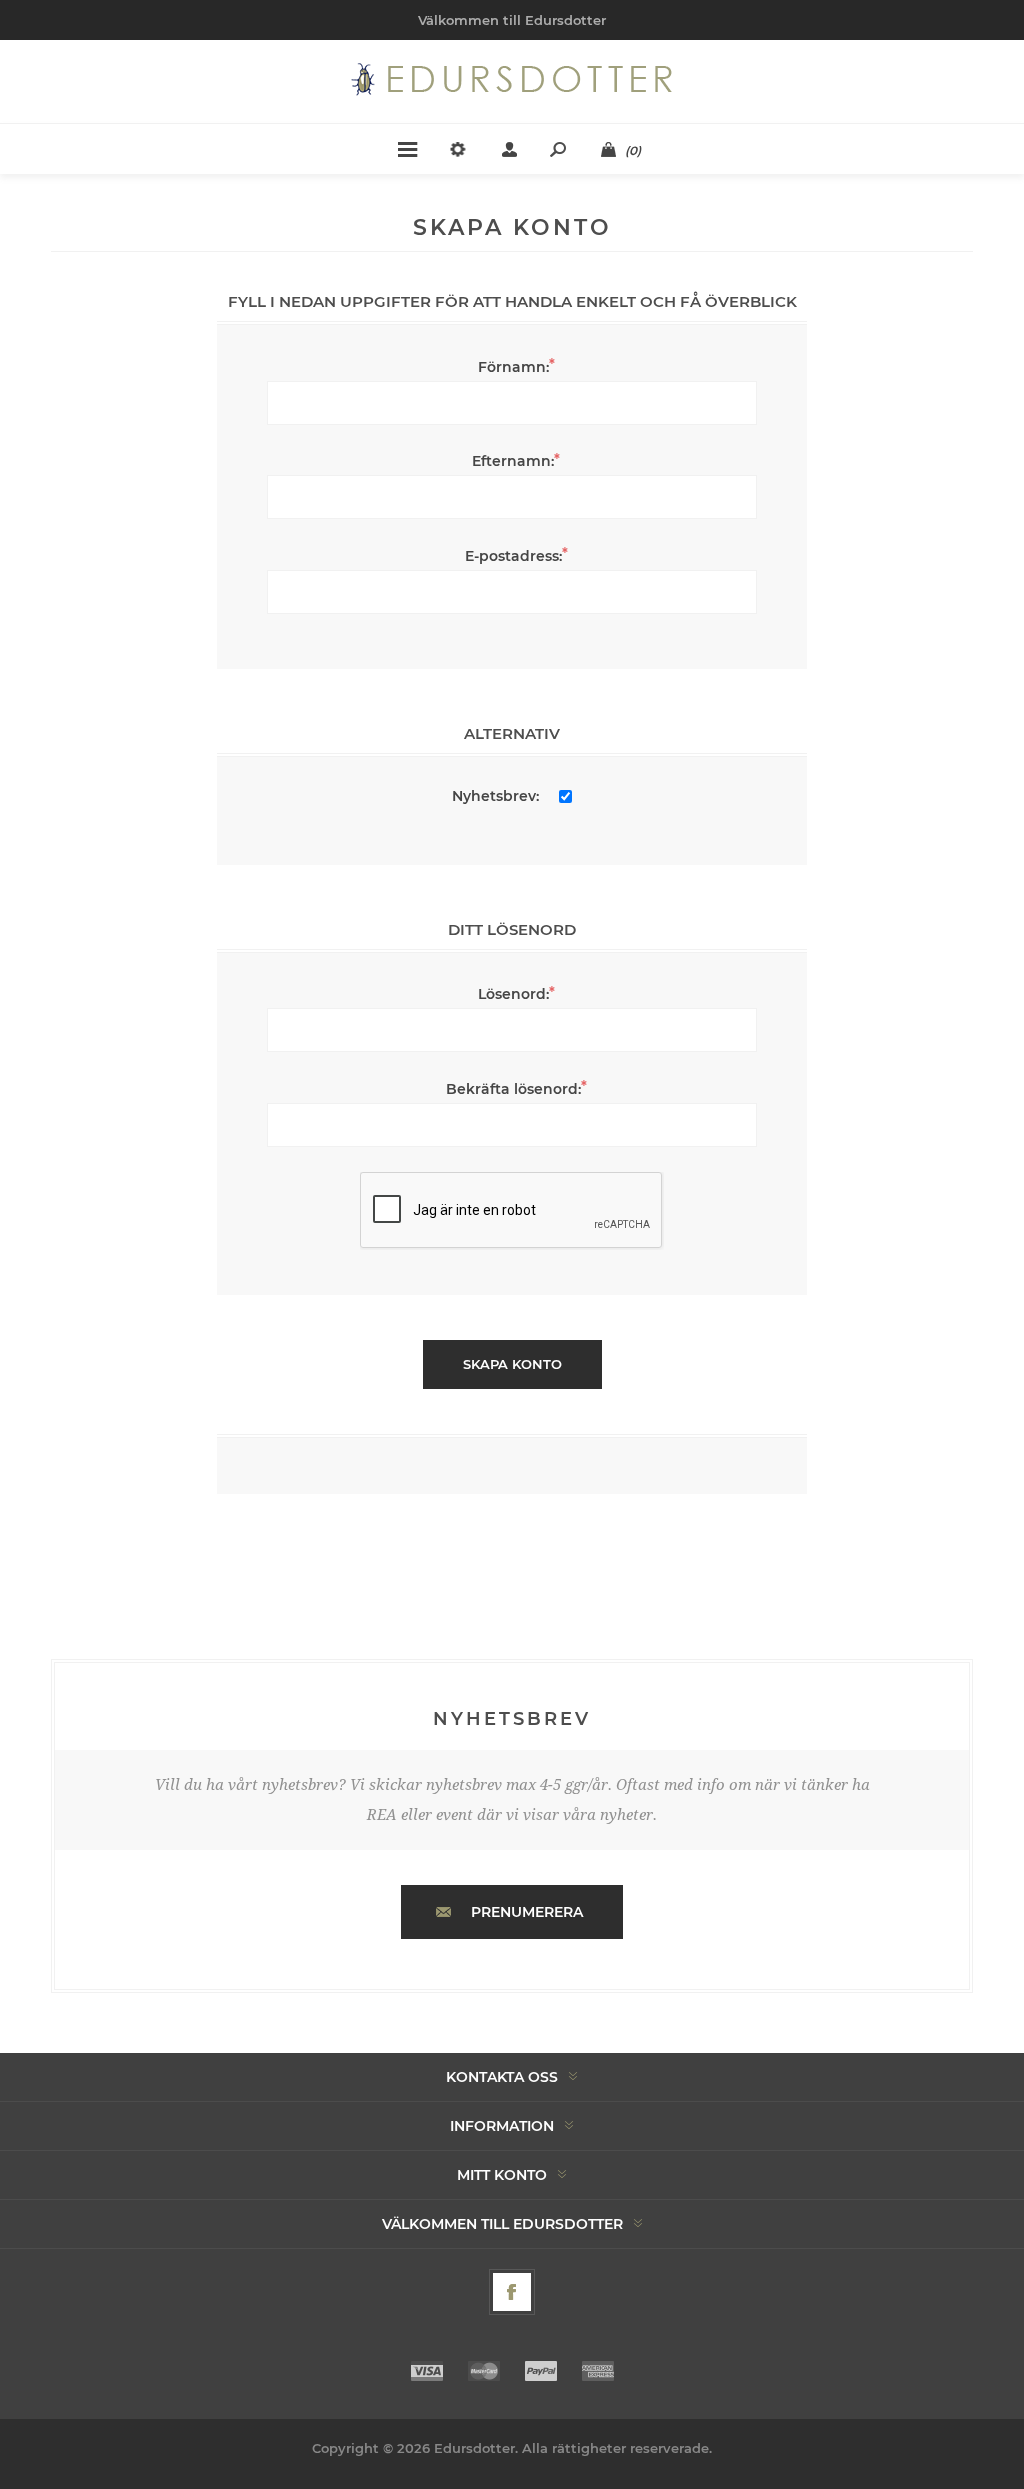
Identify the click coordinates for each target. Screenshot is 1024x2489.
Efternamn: (513, 461)
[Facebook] (512, 2292)
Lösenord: (513, 994)
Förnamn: (513, 367)
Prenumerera (527, 1912)
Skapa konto (512, 1364)
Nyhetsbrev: (495, 796)
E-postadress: (513, 556)
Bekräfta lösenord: (513, 1089)
